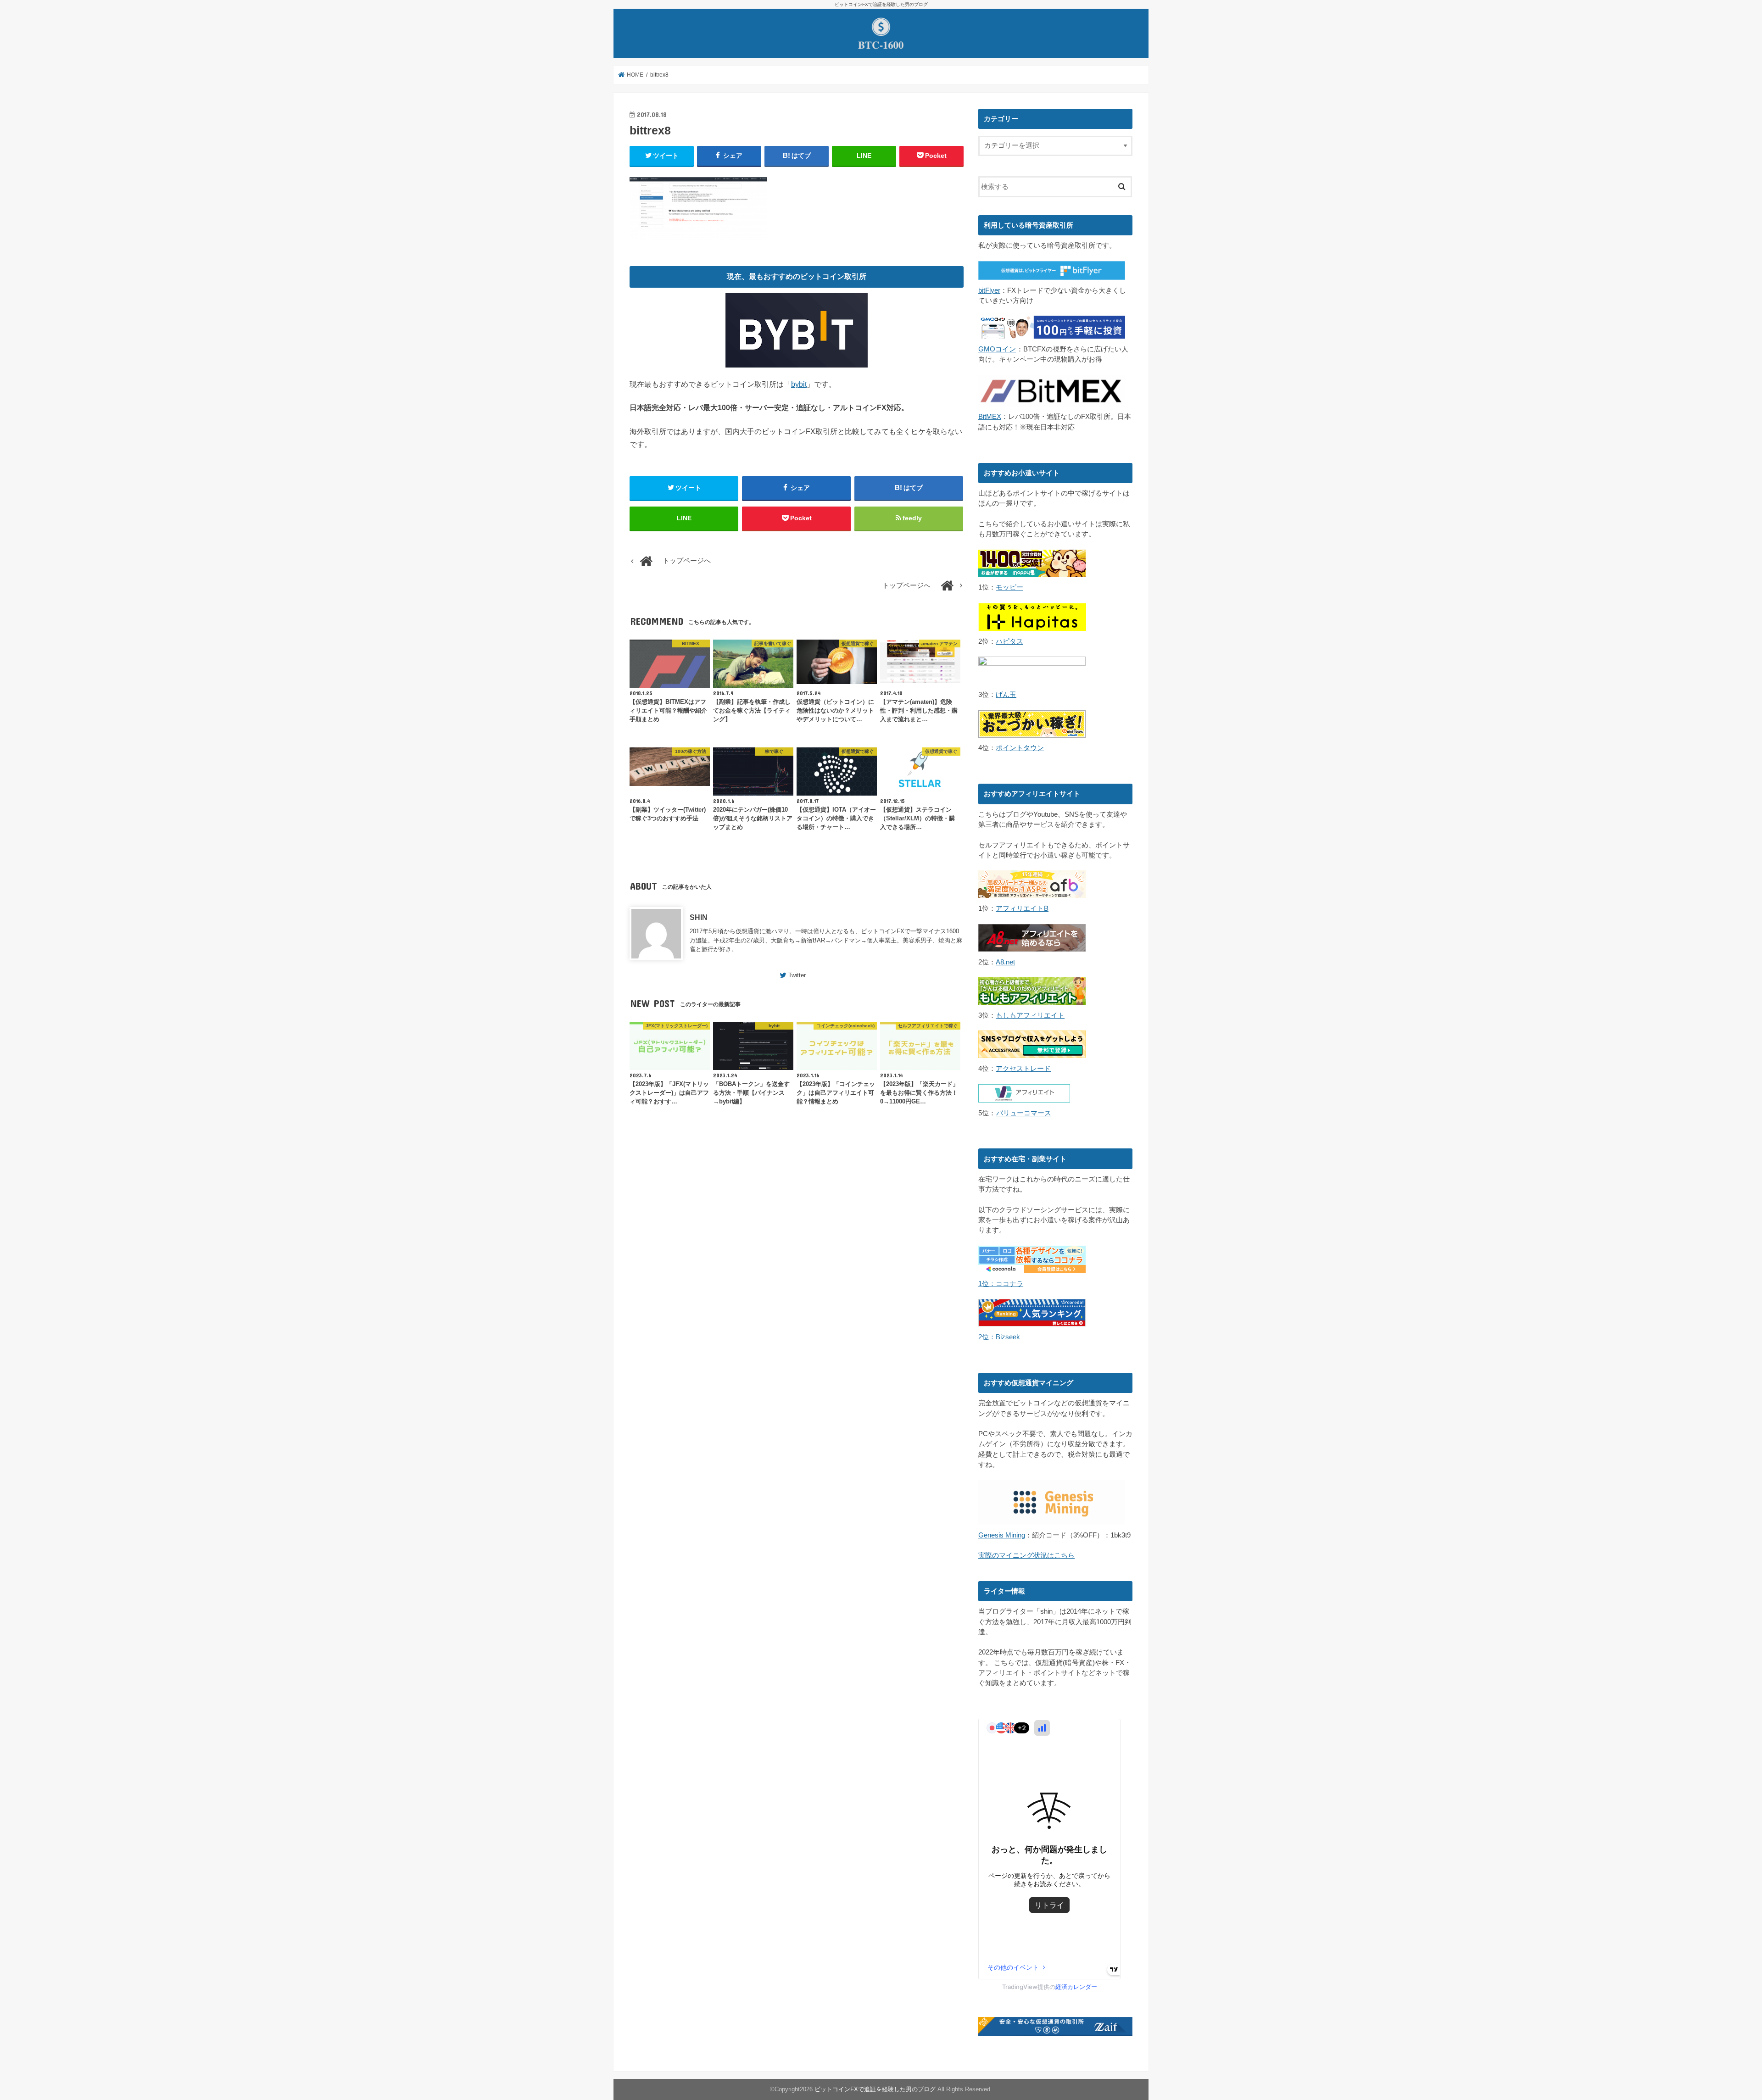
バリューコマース (1024, 1113)
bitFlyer (989, 290)
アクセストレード (1023, 1069)
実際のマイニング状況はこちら (1026, 1555)
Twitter (797, 975)
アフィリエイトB (1022, 908)
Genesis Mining (1002, 1535)
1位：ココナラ (1001, 1284)
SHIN (699, 917)
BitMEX (990, 417)
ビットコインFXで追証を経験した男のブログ (875, 2089)
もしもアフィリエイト (1030, 1015)
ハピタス (1009, 641)
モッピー (1009, 587)
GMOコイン (997, 349)
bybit (799, 384)
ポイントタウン (1020, 748)
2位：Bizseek (999, 1337)
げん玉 (1006, 695)
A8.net (1005, 962)
